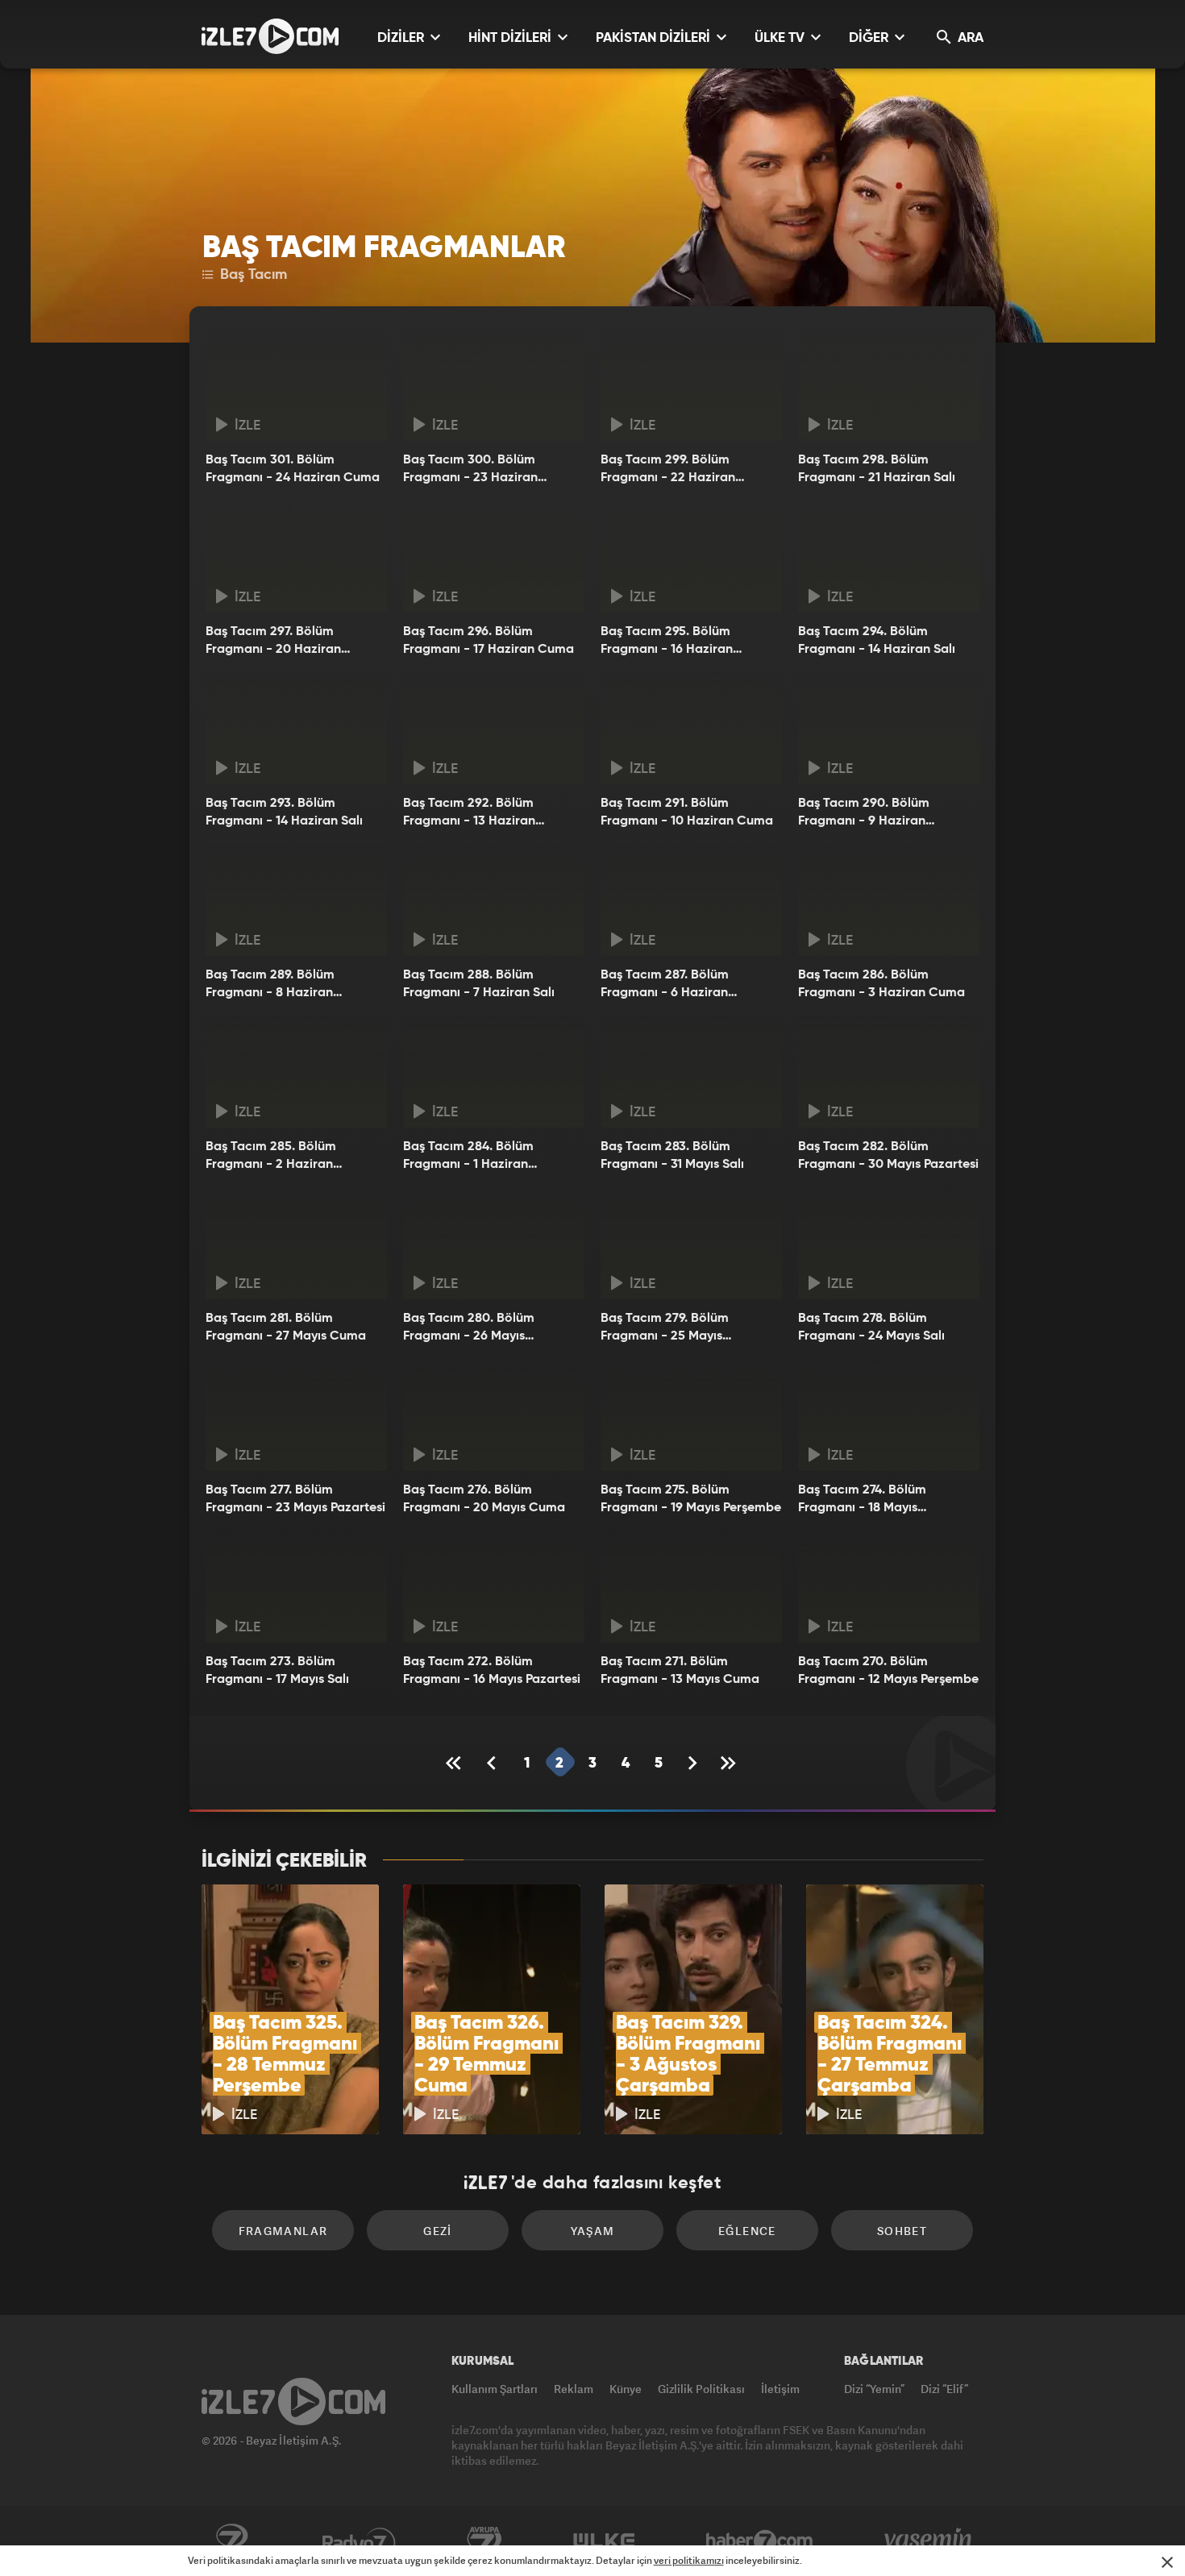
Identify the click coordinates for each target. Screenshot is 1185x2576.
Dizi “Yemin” (874, 2389)
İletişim (780, 2389)
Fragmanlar (283, 2231)
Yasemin (929, 2541)
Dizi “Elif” (944, 2389)
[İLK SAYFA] (456, 1763)
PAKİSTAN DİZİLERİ (655, 38)
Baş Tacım (252, 275)
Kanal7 (231, 2541)
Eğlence (747, 2231)
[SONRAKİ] (693, 1763)
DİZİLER (402, 38)
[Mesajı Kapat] (1167, 2562)
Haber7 (760, 2541)
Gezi (438, 2231)
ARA (969, 38)
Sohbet (902, 2231)
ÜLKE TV (781, 38)
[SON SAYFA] (730, 1763)
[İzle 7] (270, 36)
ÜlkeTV (604, 2541)
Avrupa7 (484, 2541)
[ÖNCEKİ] (493, 1763)
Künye (626, 2389)
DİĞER (870, 38)
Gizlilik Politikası (701, 2389)
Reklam (574, 2389)
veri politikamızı (689, 2560)
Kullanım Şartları (495, 2389)
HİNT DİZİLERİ (511, 38)
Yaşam (593, 2231)
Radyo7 (359, 2541)
